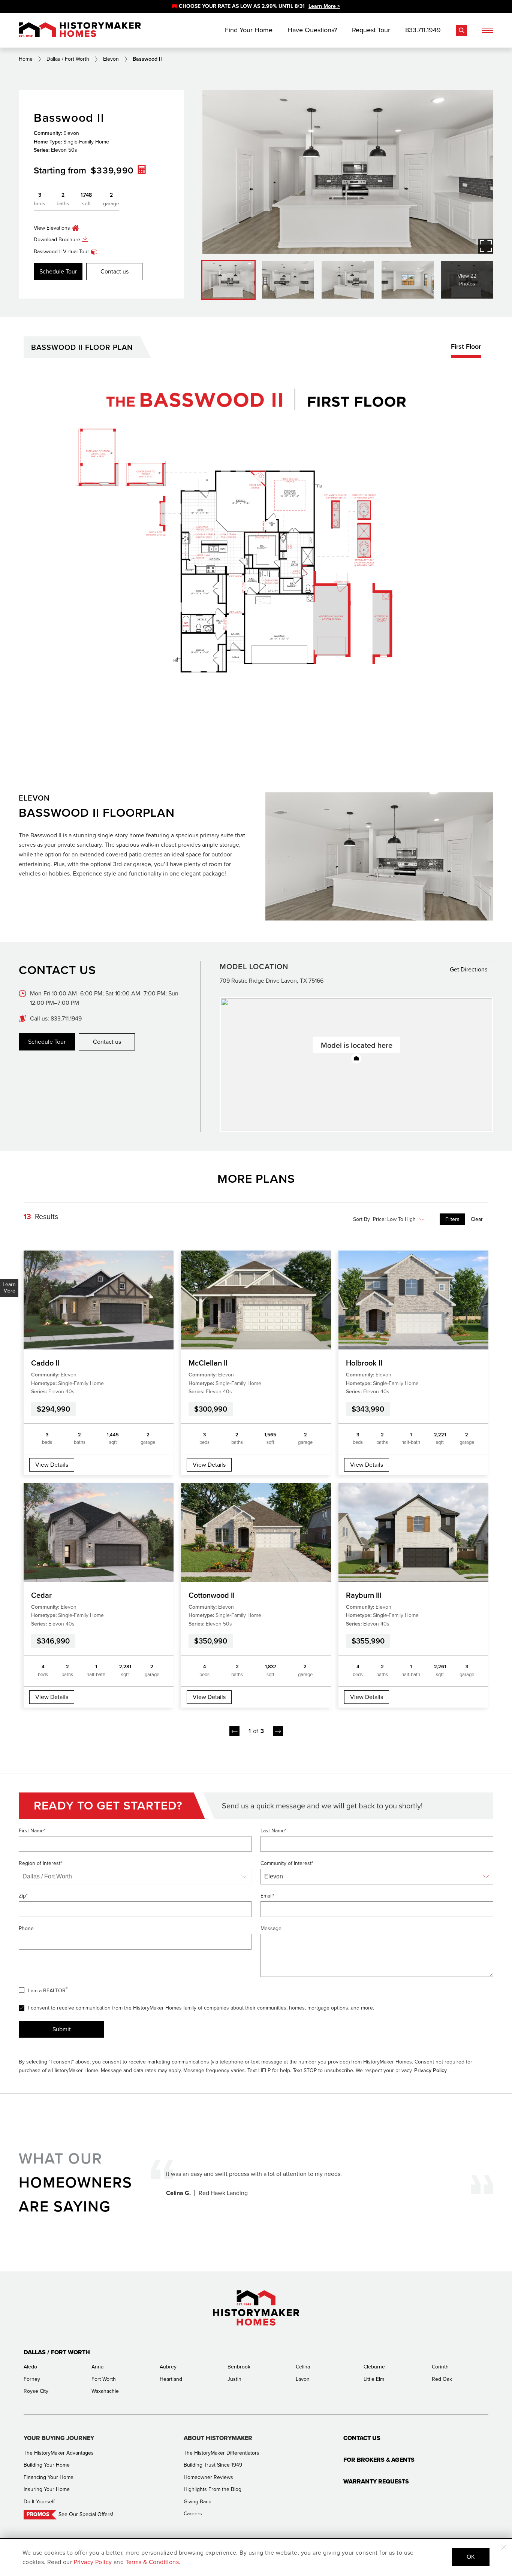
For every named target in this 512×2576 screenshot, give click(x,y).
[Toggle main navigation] (488, 30)
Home (26, 59)
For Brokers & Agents (379, 2460)
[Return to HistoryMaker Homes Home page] (80, 30)
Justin (234, 2379)
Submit (62, 2029)
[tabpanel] (256, 556)
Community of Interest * (287, 1863)
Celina (303, 2367)
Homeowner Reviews (208, 2477)
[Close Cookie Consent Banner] (504, 2547)
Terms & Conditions (152, 2562)
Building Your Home (47, 2465)
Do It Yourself (39, 2502)
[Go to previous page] (234, 1731)
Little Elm (374, 2379)
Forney (32, 2379)
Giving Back (197, 2502)
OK (471, 2557)
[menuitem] (452, 1219)
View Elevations (52, 228)
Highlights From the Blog (213, 2489)
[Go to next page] (278, 1731)
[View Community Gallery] (486, 246)
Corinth (440, 2367)
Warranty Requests (376, 2481)
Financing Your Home (49, 2477)
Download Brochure (57, 240)
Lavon (303, 2379)
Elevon (111, 59)
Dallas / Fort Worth (68, 59)
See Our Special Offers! (86, 2514)
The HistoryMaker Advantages (59, 2453)
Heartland (171, 2379)
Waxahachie (105, 2391)
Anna (97, 2367)
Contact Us (362, 2438)
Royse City (36, 2391)
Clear (477, 1219)
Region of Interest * (40, 1863)
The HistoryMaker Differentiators (222, 2453)
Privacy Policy (430, 2070)
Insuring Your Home (47, 2489)
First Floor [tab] (466, 347)
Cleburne (374, 2367)
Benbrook (239, 2367)
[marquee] (256, 6)
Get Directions (469, 969)
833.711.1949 (423, 30)
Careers (193, 2514)
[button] (356, 1059)
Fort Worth (104, 2379)
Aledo (30, 2367)
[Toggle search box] (461, 30)
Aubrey (168, 2367)
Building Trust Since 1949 (213, 2465)
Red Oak (442, 2379)
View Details (52, 1465)
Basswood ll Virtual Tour (61, 252)
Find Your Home (249, 30)
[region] (256, 6)
